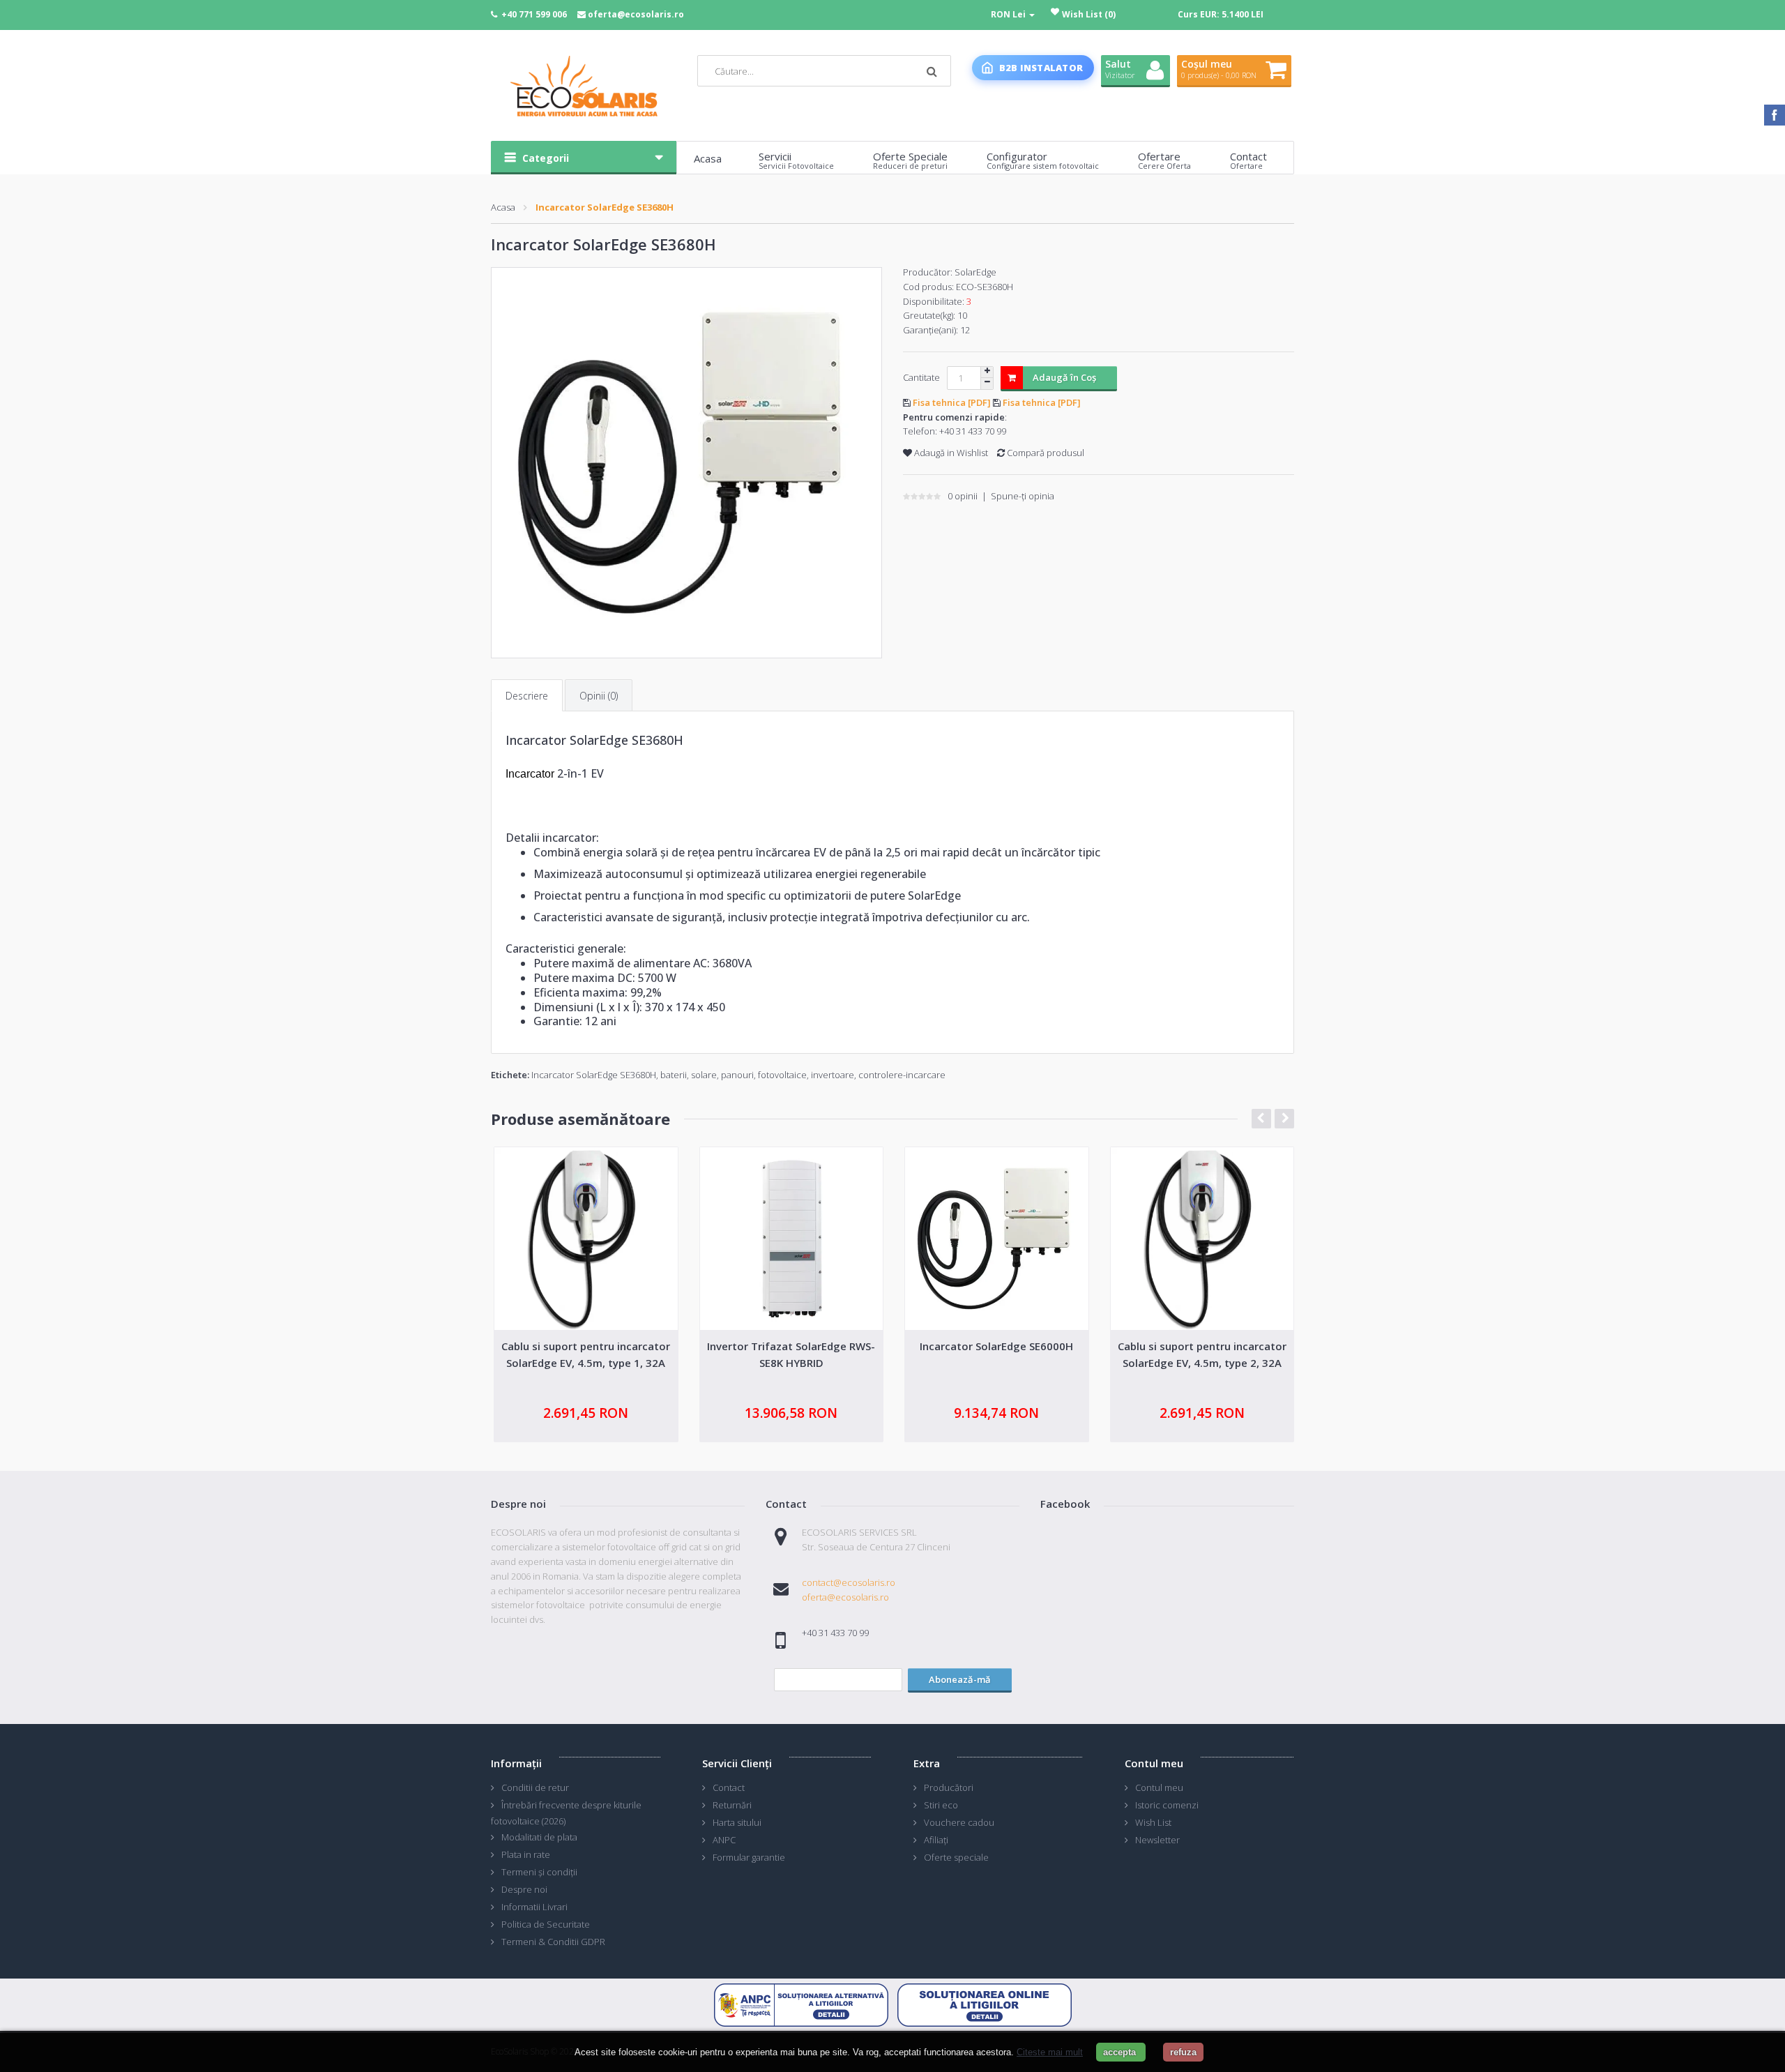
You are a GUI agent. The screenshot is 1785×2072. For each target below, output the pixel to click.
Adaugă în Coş (1064, 377)
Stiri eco (941, 1805)
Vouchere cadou (959, 1822)
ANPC (724, 1840)
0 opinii (963, 496)
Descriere (527, 696)
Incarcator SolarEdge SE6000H (996, 1346)
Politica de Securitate (546, 1924)
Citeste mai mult (1050, 2052)
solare (704, 1075)
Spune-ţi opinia (1023, 496)
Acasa (503, 207)
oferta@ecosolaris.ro (636, 14)
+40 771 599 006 (534, 14)
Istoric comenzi (1167, 1805)
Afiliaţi (936, 1840)
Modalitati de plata (539, 1837)
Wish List (1153, 1822)
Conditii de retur (535, 1787)
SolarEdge (975, 272)
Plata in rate (526, 1854)
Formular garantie (749, 1857)
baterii (674, 1075)
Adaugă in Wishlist (950, 453)
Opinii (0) (599, 696)
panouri (737, 1075)
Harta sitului (737, 1822)
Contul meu (1159, 1787)
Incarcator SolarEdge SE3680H (605, 207)
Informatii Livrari (534, 1907)
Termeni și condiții (539, 1872)
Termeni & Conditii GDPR (553, 1942)
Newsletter (1157, 1840)
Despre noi (524, 1889)
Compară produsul (1045, 453)
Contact (729, 1787)
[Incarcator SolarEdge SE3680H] (686, 463)
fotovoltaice (782, 1075)
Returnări (732, 1805)
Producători (949, 1787)
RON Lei (1009, 14)
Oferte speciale (956, 1857)
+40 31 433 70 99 (973, 431)
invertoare (833, 1075)
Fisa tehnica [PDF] (953, 402)
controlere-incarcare (902, 1075)
